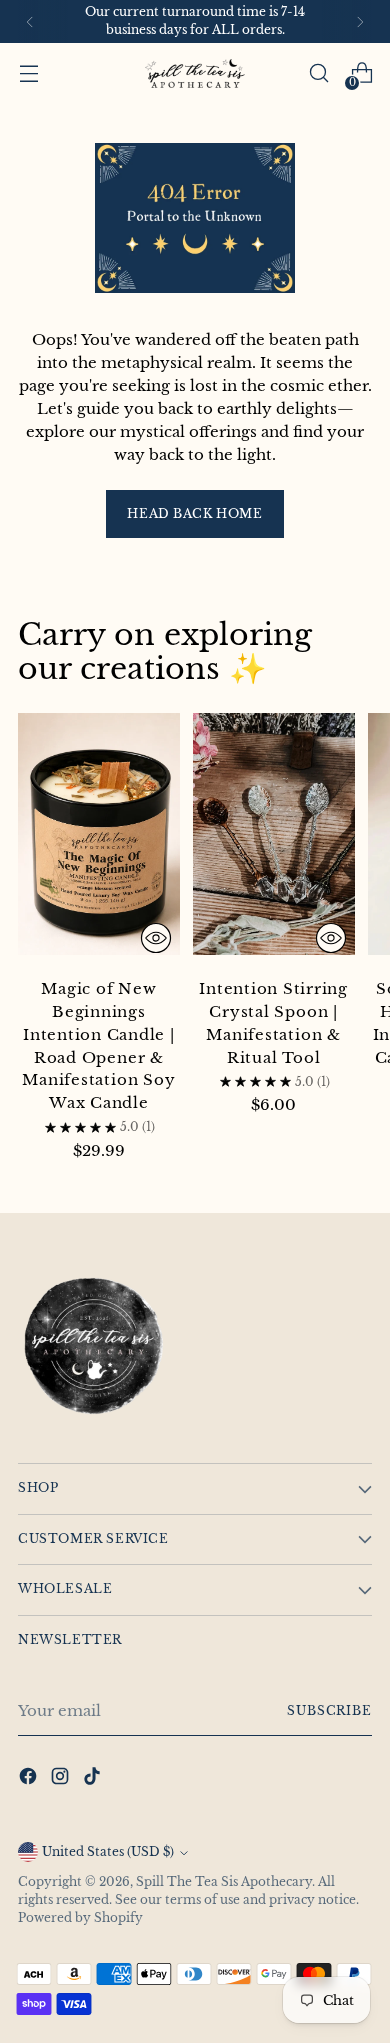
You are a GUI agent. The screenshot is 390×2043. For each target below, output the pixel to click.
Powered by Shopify (80, 1918)
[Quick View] (156, 938)
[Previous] (30, 21)
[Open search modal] (318, 73)
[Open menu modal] (28, 73)
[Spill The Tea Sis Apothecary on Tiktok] (94, 1779)
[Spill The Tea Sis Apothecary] (195, 73)
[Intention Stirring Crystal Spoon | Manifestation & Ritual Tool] (274, 837)
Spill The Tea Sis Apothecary (224, 1882)
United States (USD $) (108, 1852)
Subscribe (329, 1711)
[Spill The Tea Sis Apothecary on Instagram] (62, 1779)
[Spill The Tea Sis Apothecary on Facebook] (30, 1779)
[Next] (360, 21)
